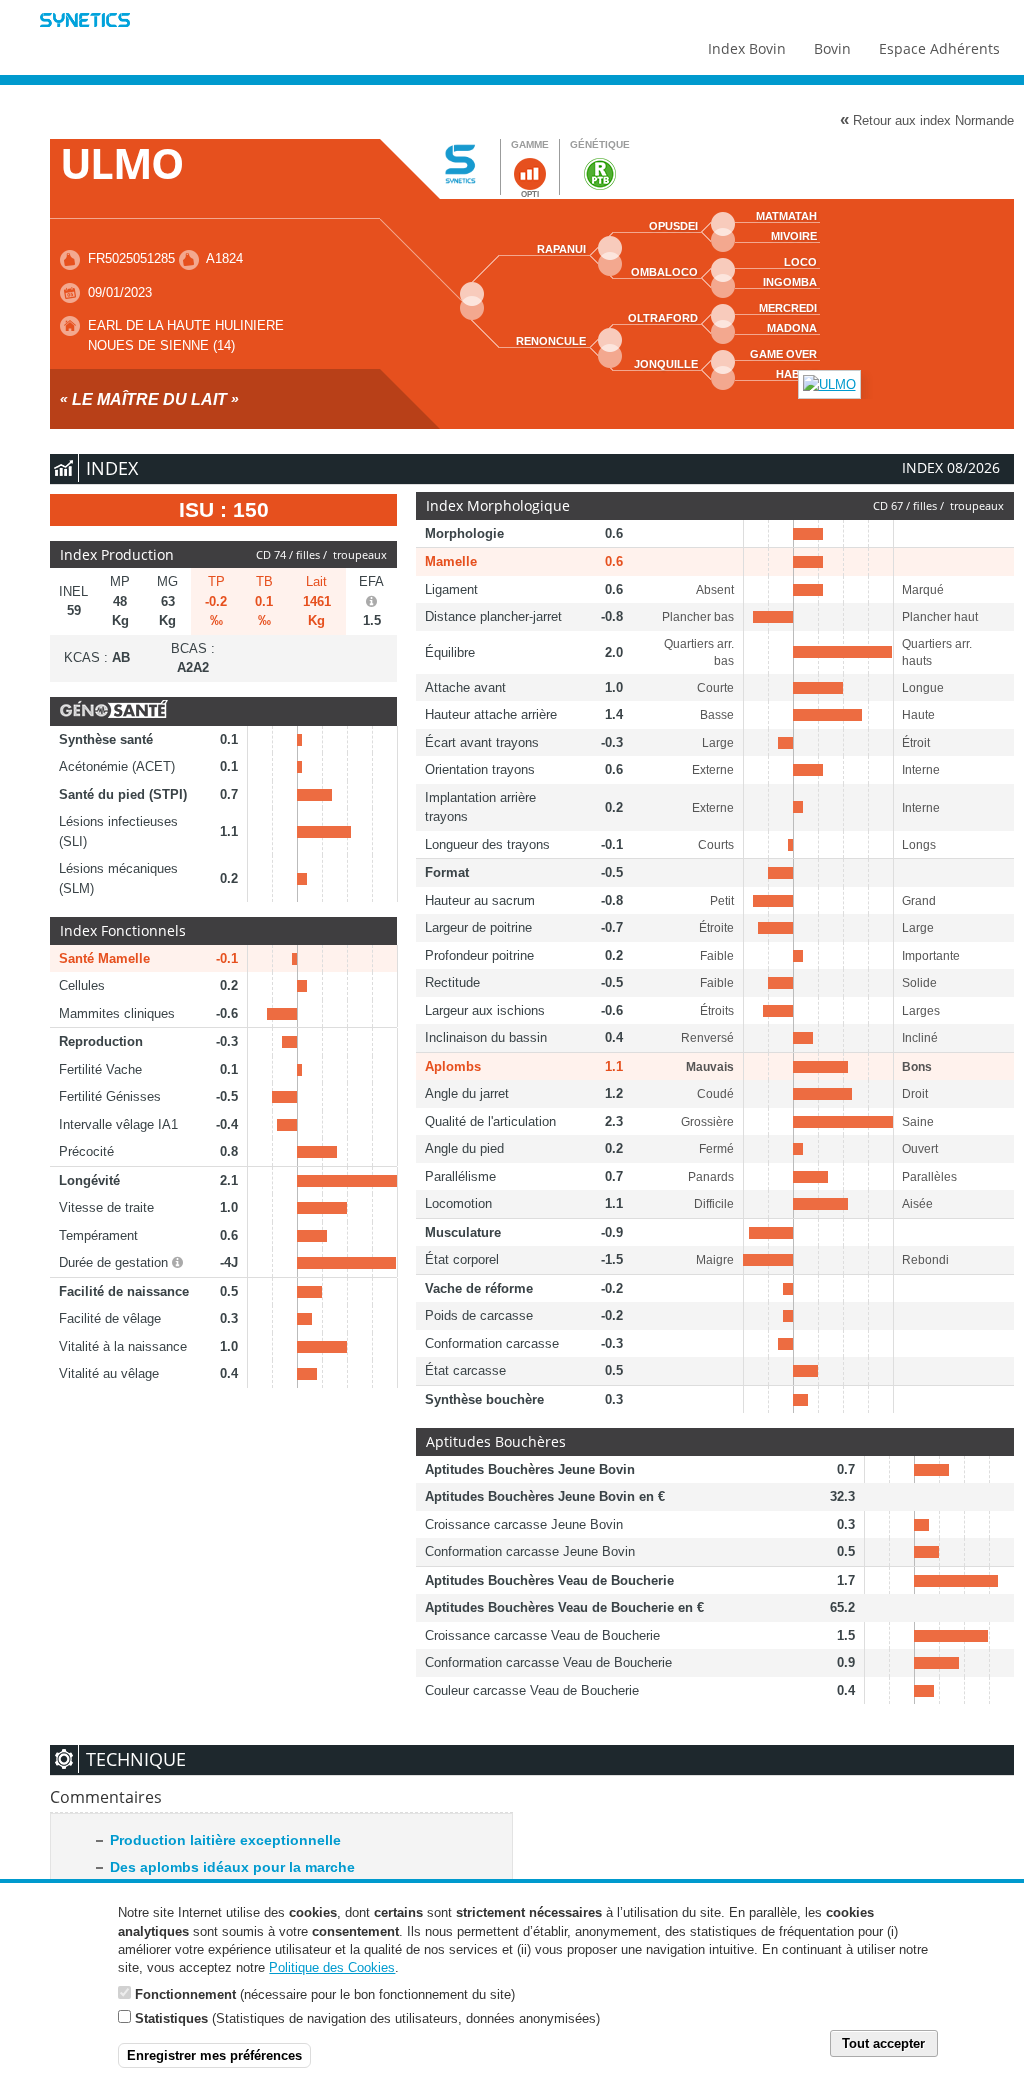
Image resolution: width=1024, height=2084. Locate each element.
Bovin (832, 48)
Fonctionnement (185, 1994)
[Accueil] (85, 22)
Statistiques (171, 2018)
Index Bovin (747, 48)
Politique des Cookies (332, 1967)
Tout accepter (883, 2043)
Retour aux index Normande (927, 120)
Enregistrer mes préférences (214, 2055)
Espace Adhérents (939, 48)
